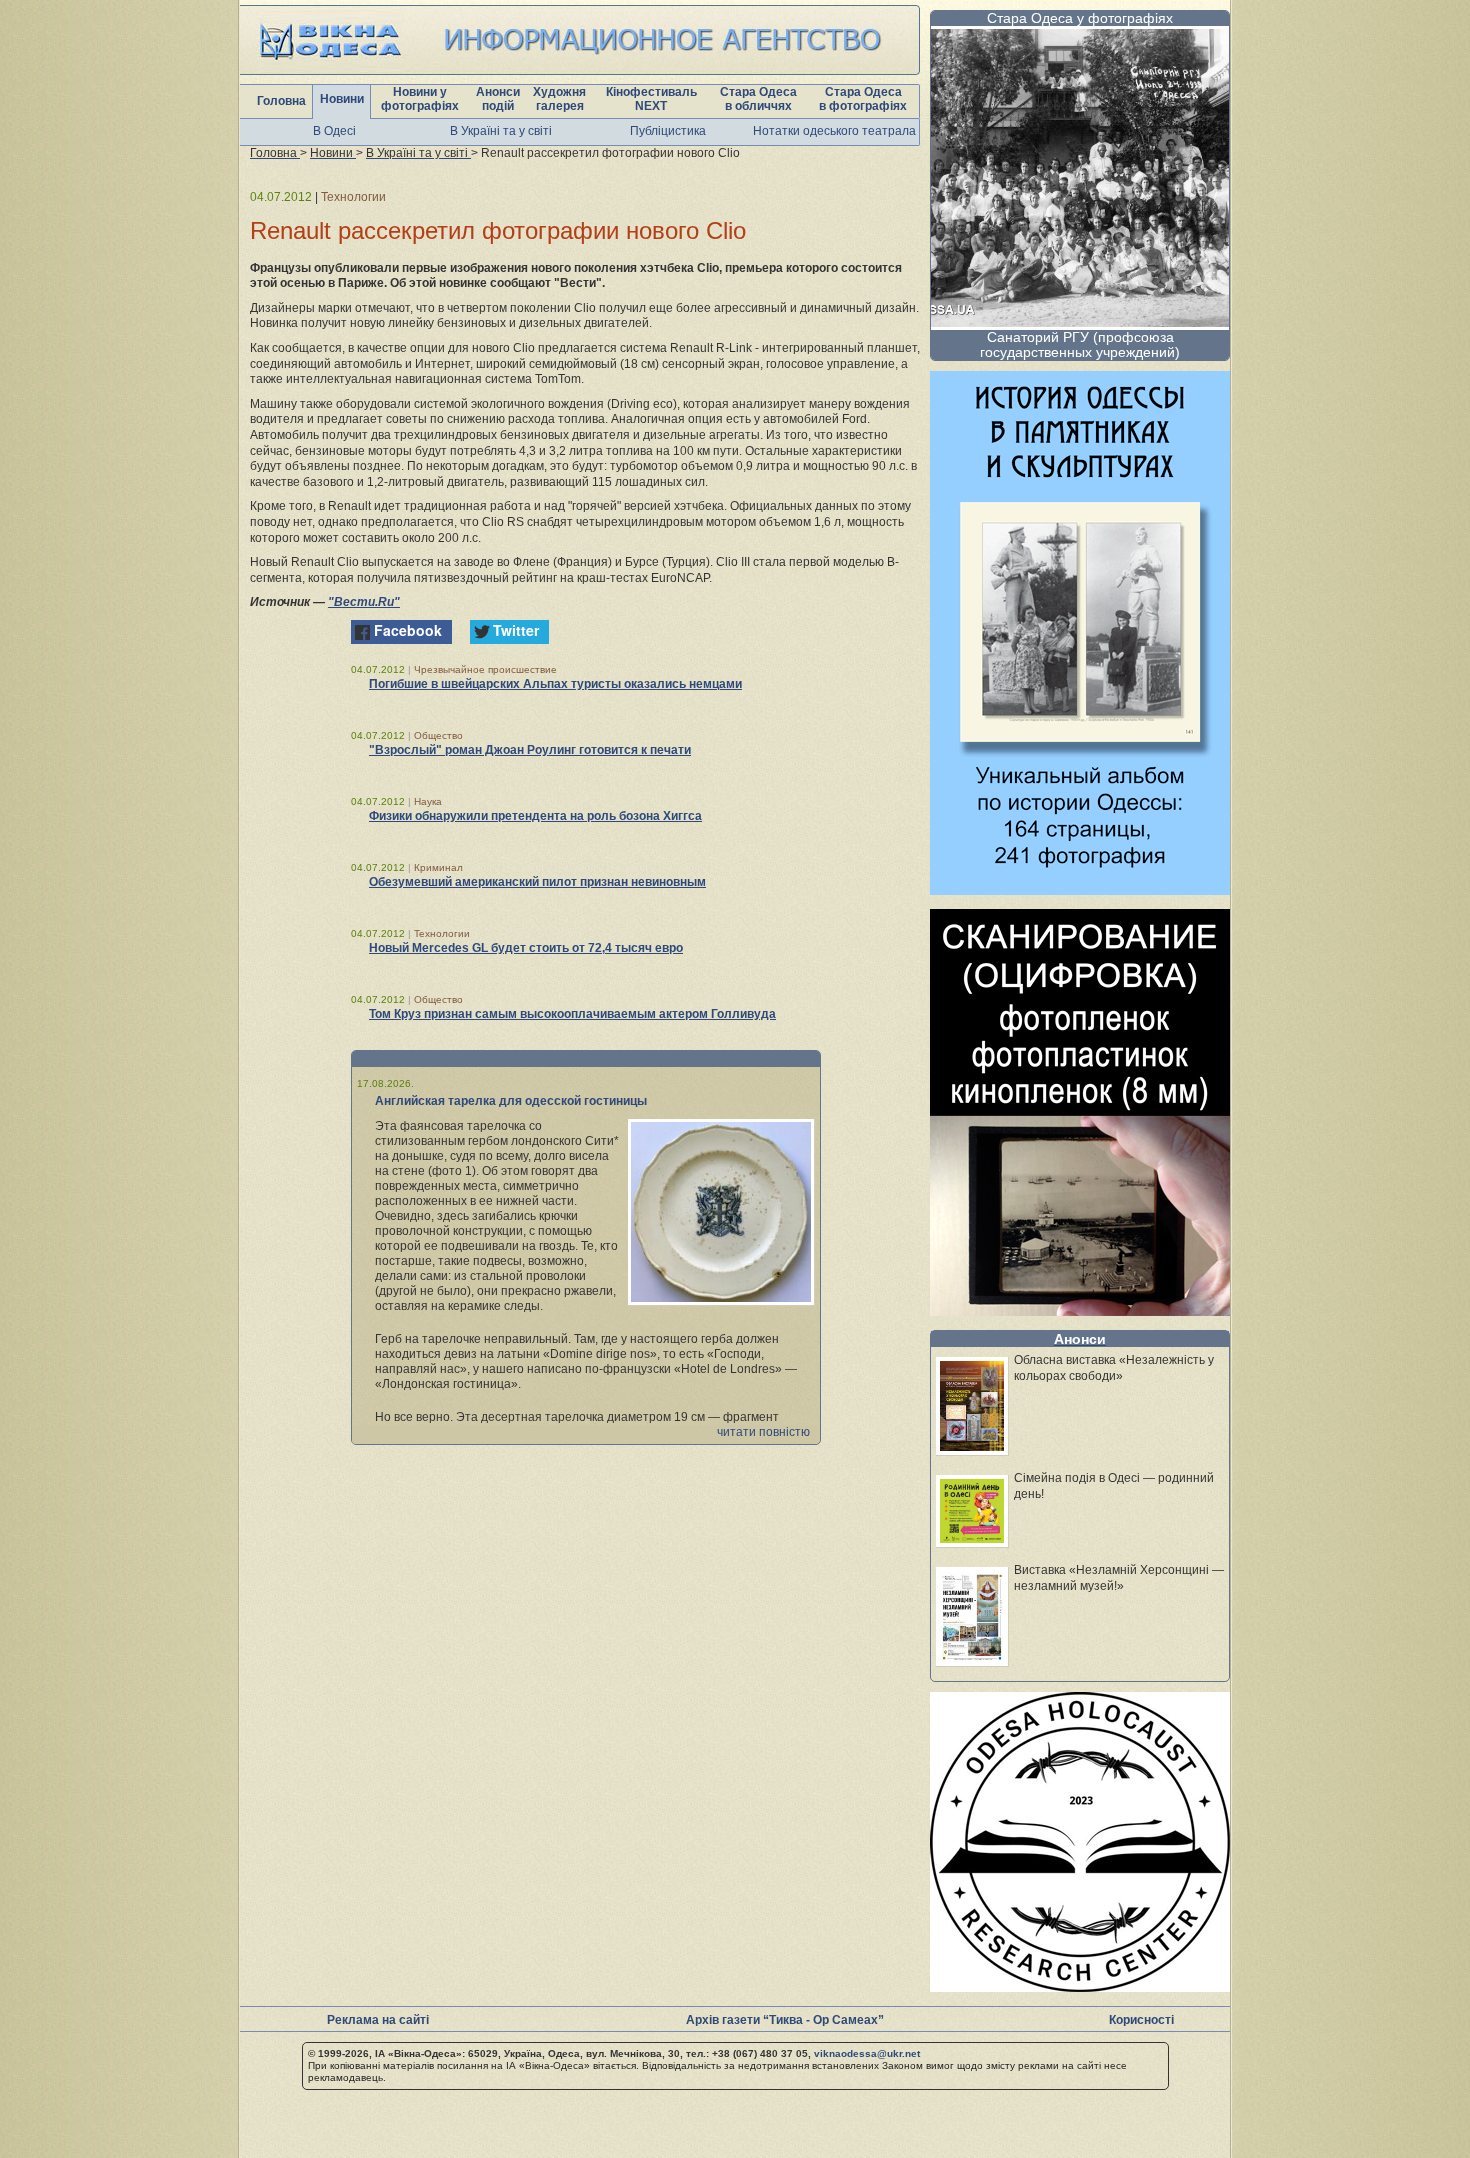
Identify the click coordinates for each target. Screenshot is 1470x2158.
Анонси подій (498, 99)
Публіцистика (668, 131)
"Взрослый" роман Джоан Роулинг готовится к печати (530, 750)
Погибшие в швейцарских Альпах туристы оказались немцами (555, 684)
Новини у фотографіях (420, 99)
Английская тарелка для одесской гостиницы (511, 1101)
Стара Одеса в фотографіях (863, 99)
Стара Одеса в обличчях (758, 99)
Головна (281, 101)
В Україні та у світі (501, 131)
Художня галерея (559, 99)
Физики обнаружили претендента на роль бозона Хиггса (535, 816)
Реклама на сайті (378, 2020)
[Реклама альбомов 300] (1080, 889)
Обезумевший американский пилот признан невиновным (537, 882)
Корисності (1141, 2020)
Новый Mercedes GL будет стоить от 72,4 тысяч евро (526, 948)
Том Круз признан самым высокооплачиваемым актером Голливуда (572, 1014)
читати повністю (763, 1432)
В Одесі (334, 131)
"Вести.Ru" (364, 602)
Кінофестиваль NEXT (651, 99)
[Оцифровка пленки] (1080, 1310)
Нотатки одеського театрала (834, 131)
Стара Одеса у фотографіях (1080, 18)
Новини (342, 99)
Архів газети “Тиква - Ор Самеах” (785, 2020)
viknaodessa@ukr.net (867, 2053)
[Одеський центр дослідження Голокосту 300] (1080, 1986)
